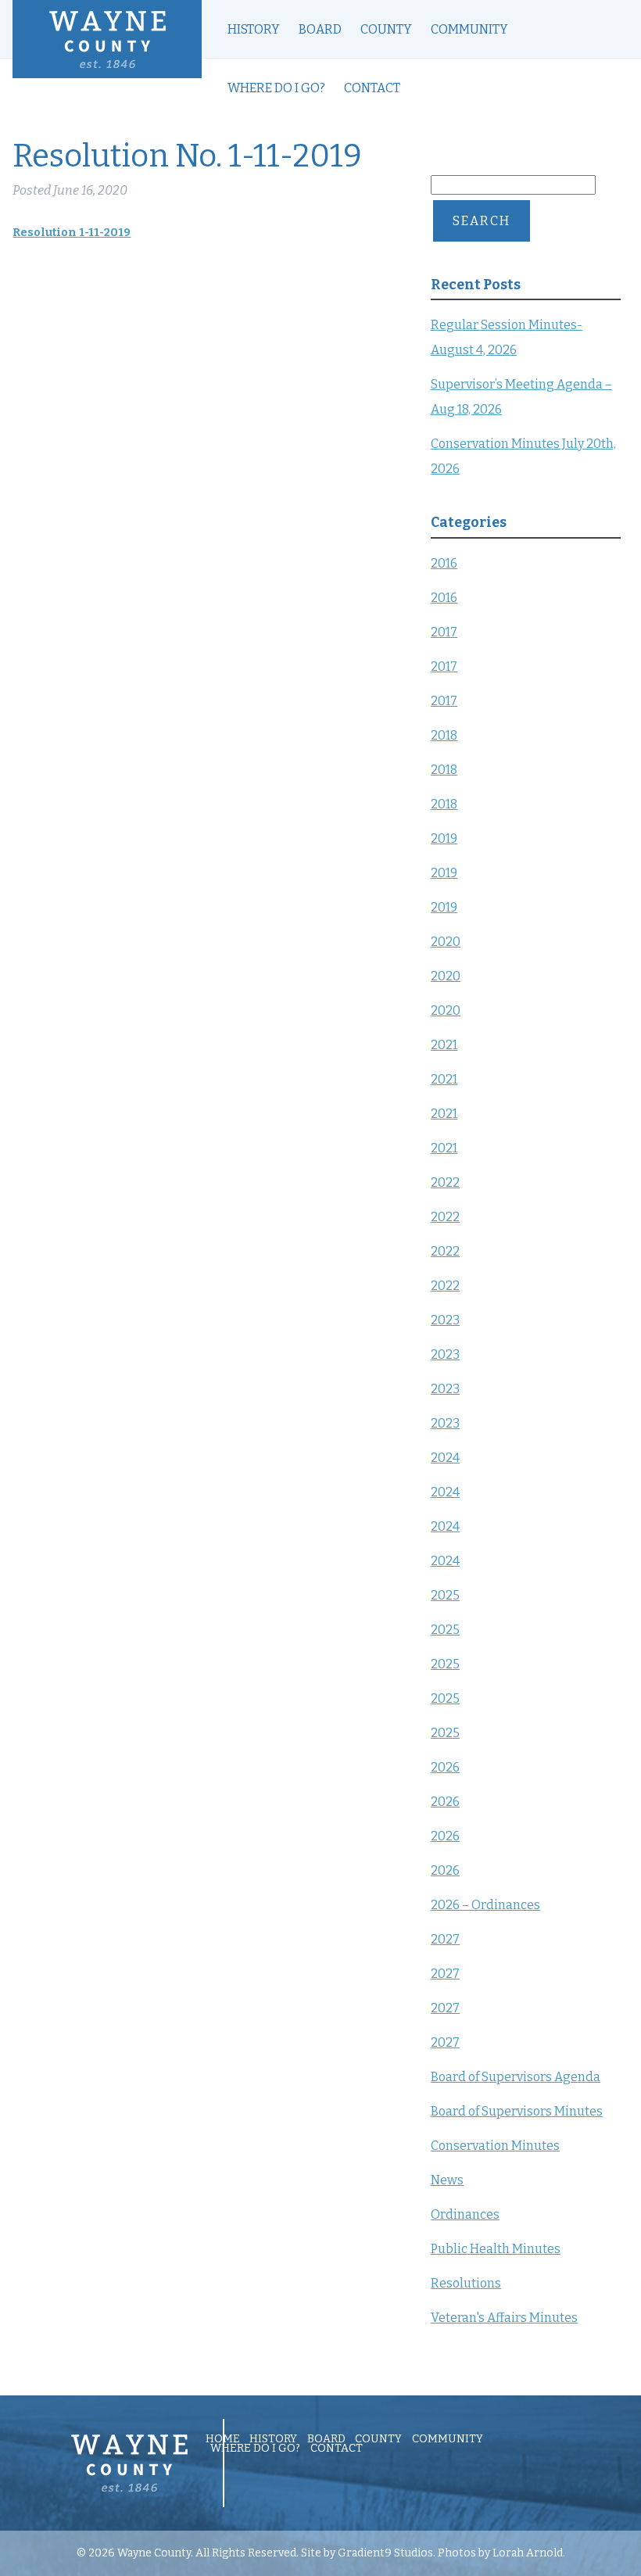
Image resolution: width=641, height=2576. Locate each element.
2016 (444, 563)
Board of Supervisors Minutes (517, 2111)
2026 (445, 1767)
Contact (372, 88)
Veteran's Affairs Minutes (504, 2318)
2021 (444, 1045)
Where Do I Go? (276, 88)
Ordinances (465, 2214)
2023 (445, 1320)
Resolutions (466, 2283)
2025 (445, 1595)
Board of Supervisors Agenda (516, 2077)
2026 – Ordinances (485, 1905)
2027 (445, 1939)
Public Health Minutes (496, 2249)
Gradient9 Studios (385, 2553)
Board (320, 29)
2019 (444, 838)
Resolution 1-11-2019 (72, 233)
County (386, 29)
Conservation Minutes (495, 2146)
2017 (444, 632)
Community (469, 29)
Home (223, 2439)
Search (482, 221)
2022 (445, 1182)
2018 (444, 735)
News (447, 2180)
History (254, 29)
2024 (445, 1458)
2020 (446, 942)
